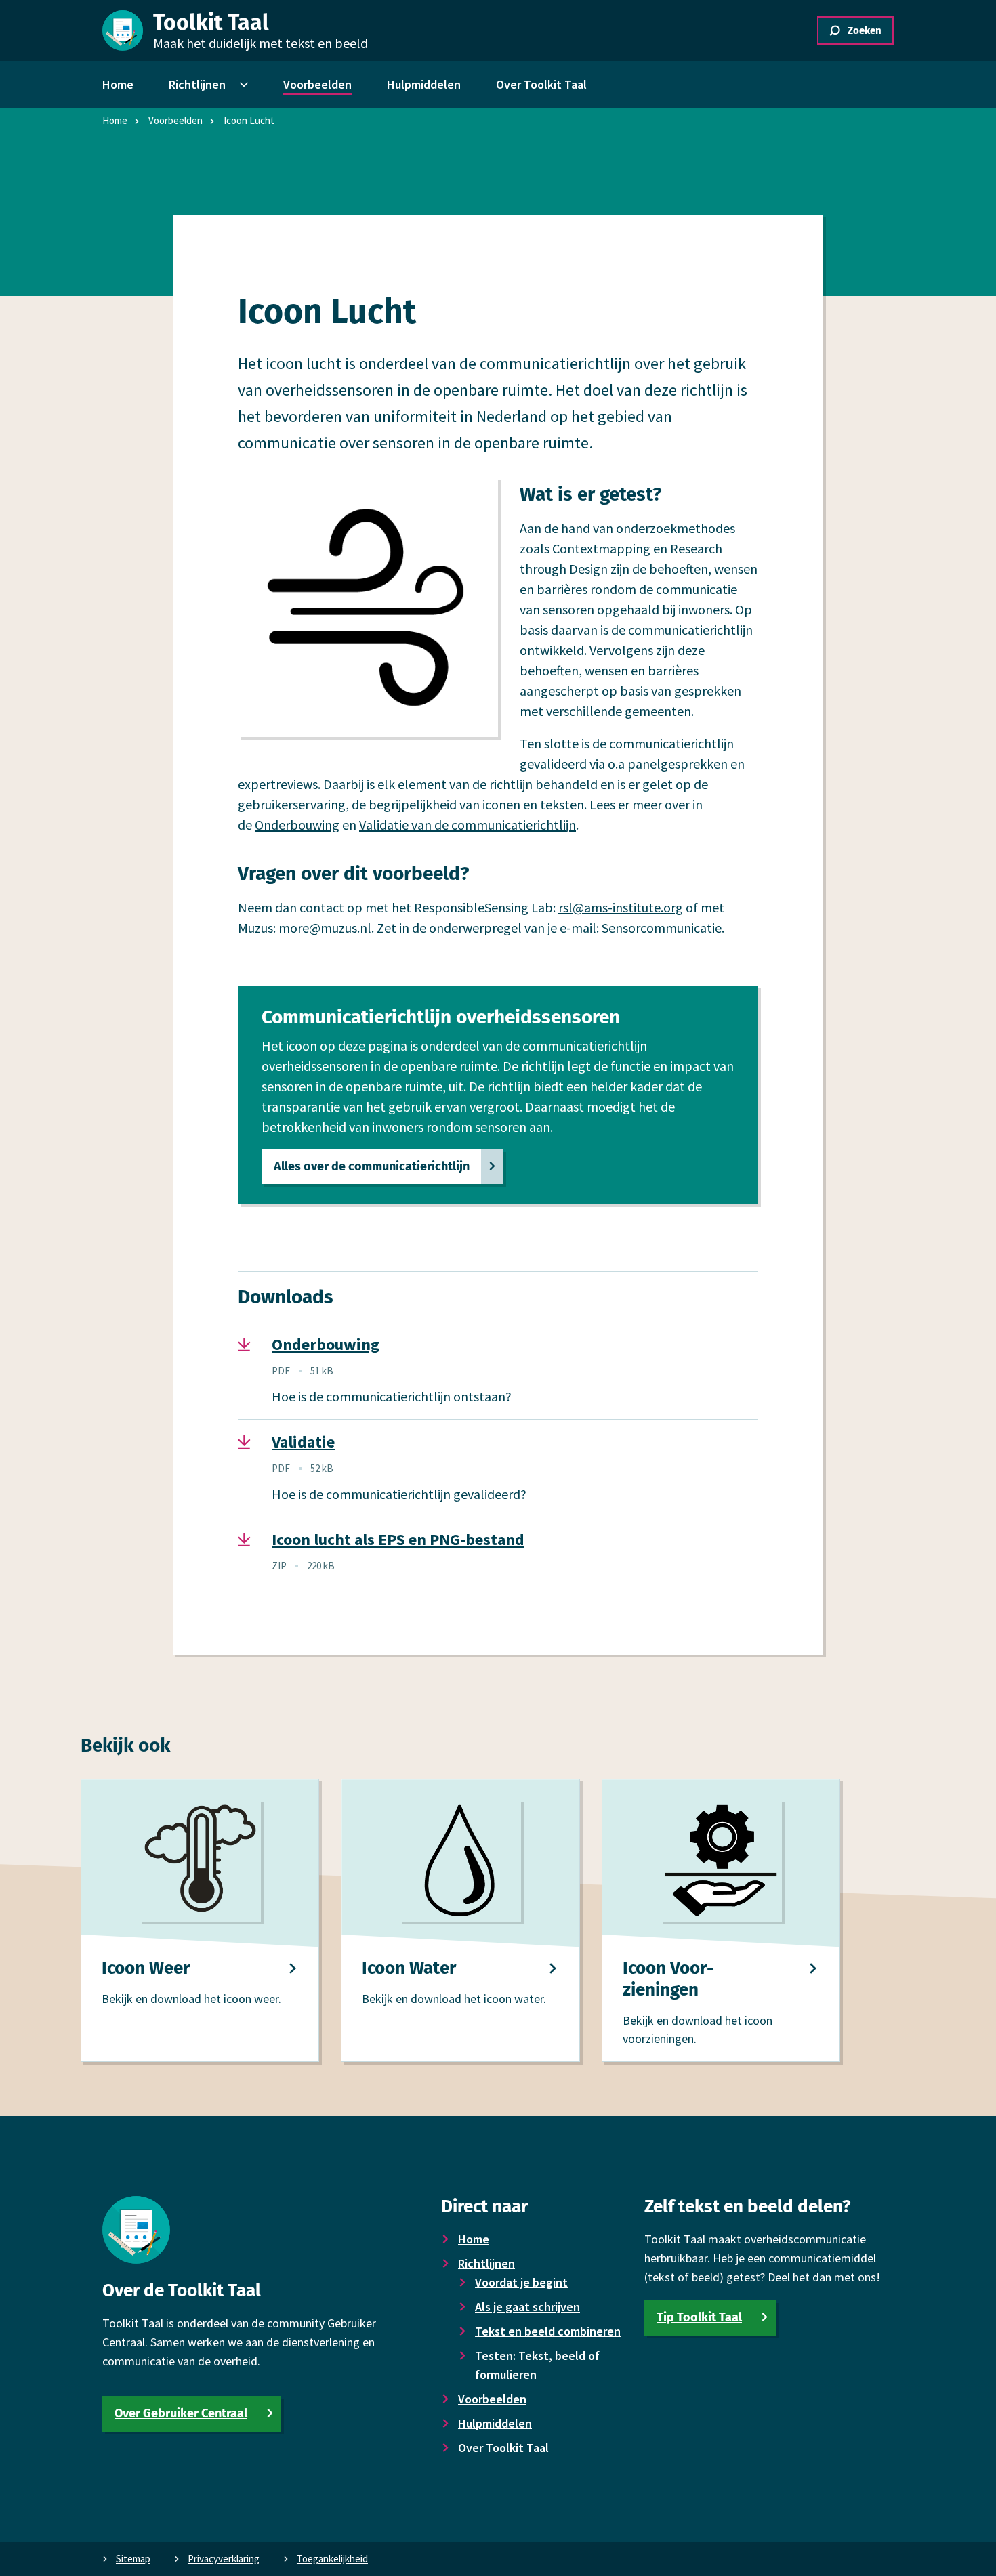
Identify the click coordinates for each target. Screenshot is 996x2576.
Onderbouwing (297, 825)
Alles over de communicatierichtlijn (372, 1166)
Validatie (303, 1442)
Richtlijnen (486, 2263)
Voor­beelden (175, 120)
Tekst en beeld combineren (548, 2331)
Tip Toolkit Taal (699, 2317)
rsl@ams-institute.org (621, 907)
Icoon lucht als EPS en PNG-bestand (398, 1540)
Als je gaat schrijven (527, 2307)
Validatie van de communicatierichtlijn (468, 825)
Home (115, 120)
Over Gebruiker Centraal (181, 2413)
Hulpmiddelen (495, 2423)
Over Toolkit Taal (503, 2448)
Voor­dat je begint (521, 2282)
